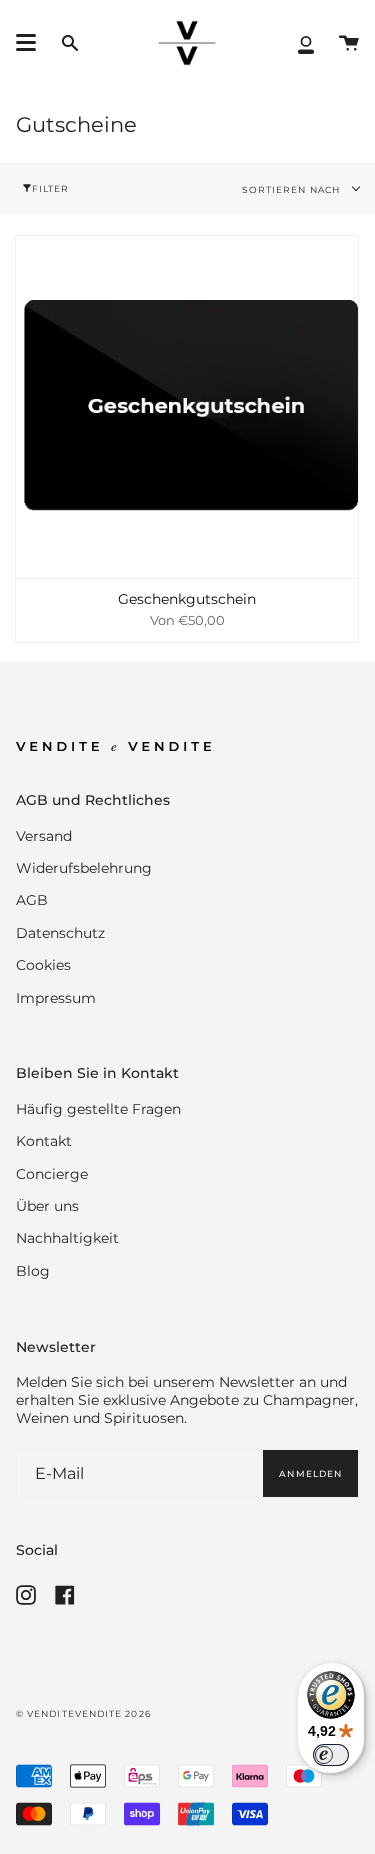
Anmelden (310, 1473)
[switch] (331, 1755)
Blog (33, 1271)
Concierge (52, 1174)
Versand (44, 836)
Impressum (56, 998)
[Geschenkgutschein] (187, 407)
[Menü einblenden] (26, 43)
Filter (50, 188)
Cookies (43, 965)
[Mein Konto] (306, 43)
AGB (32, 900)
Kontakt (44, 1141)
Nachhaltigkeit (67, 1238)
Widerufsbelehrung (84, 868)
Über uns (47, 1206)
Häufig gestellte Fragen (98, 1109)
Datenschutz (60, 933)
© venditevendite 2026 (83, 1713)
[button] (70, 43)
